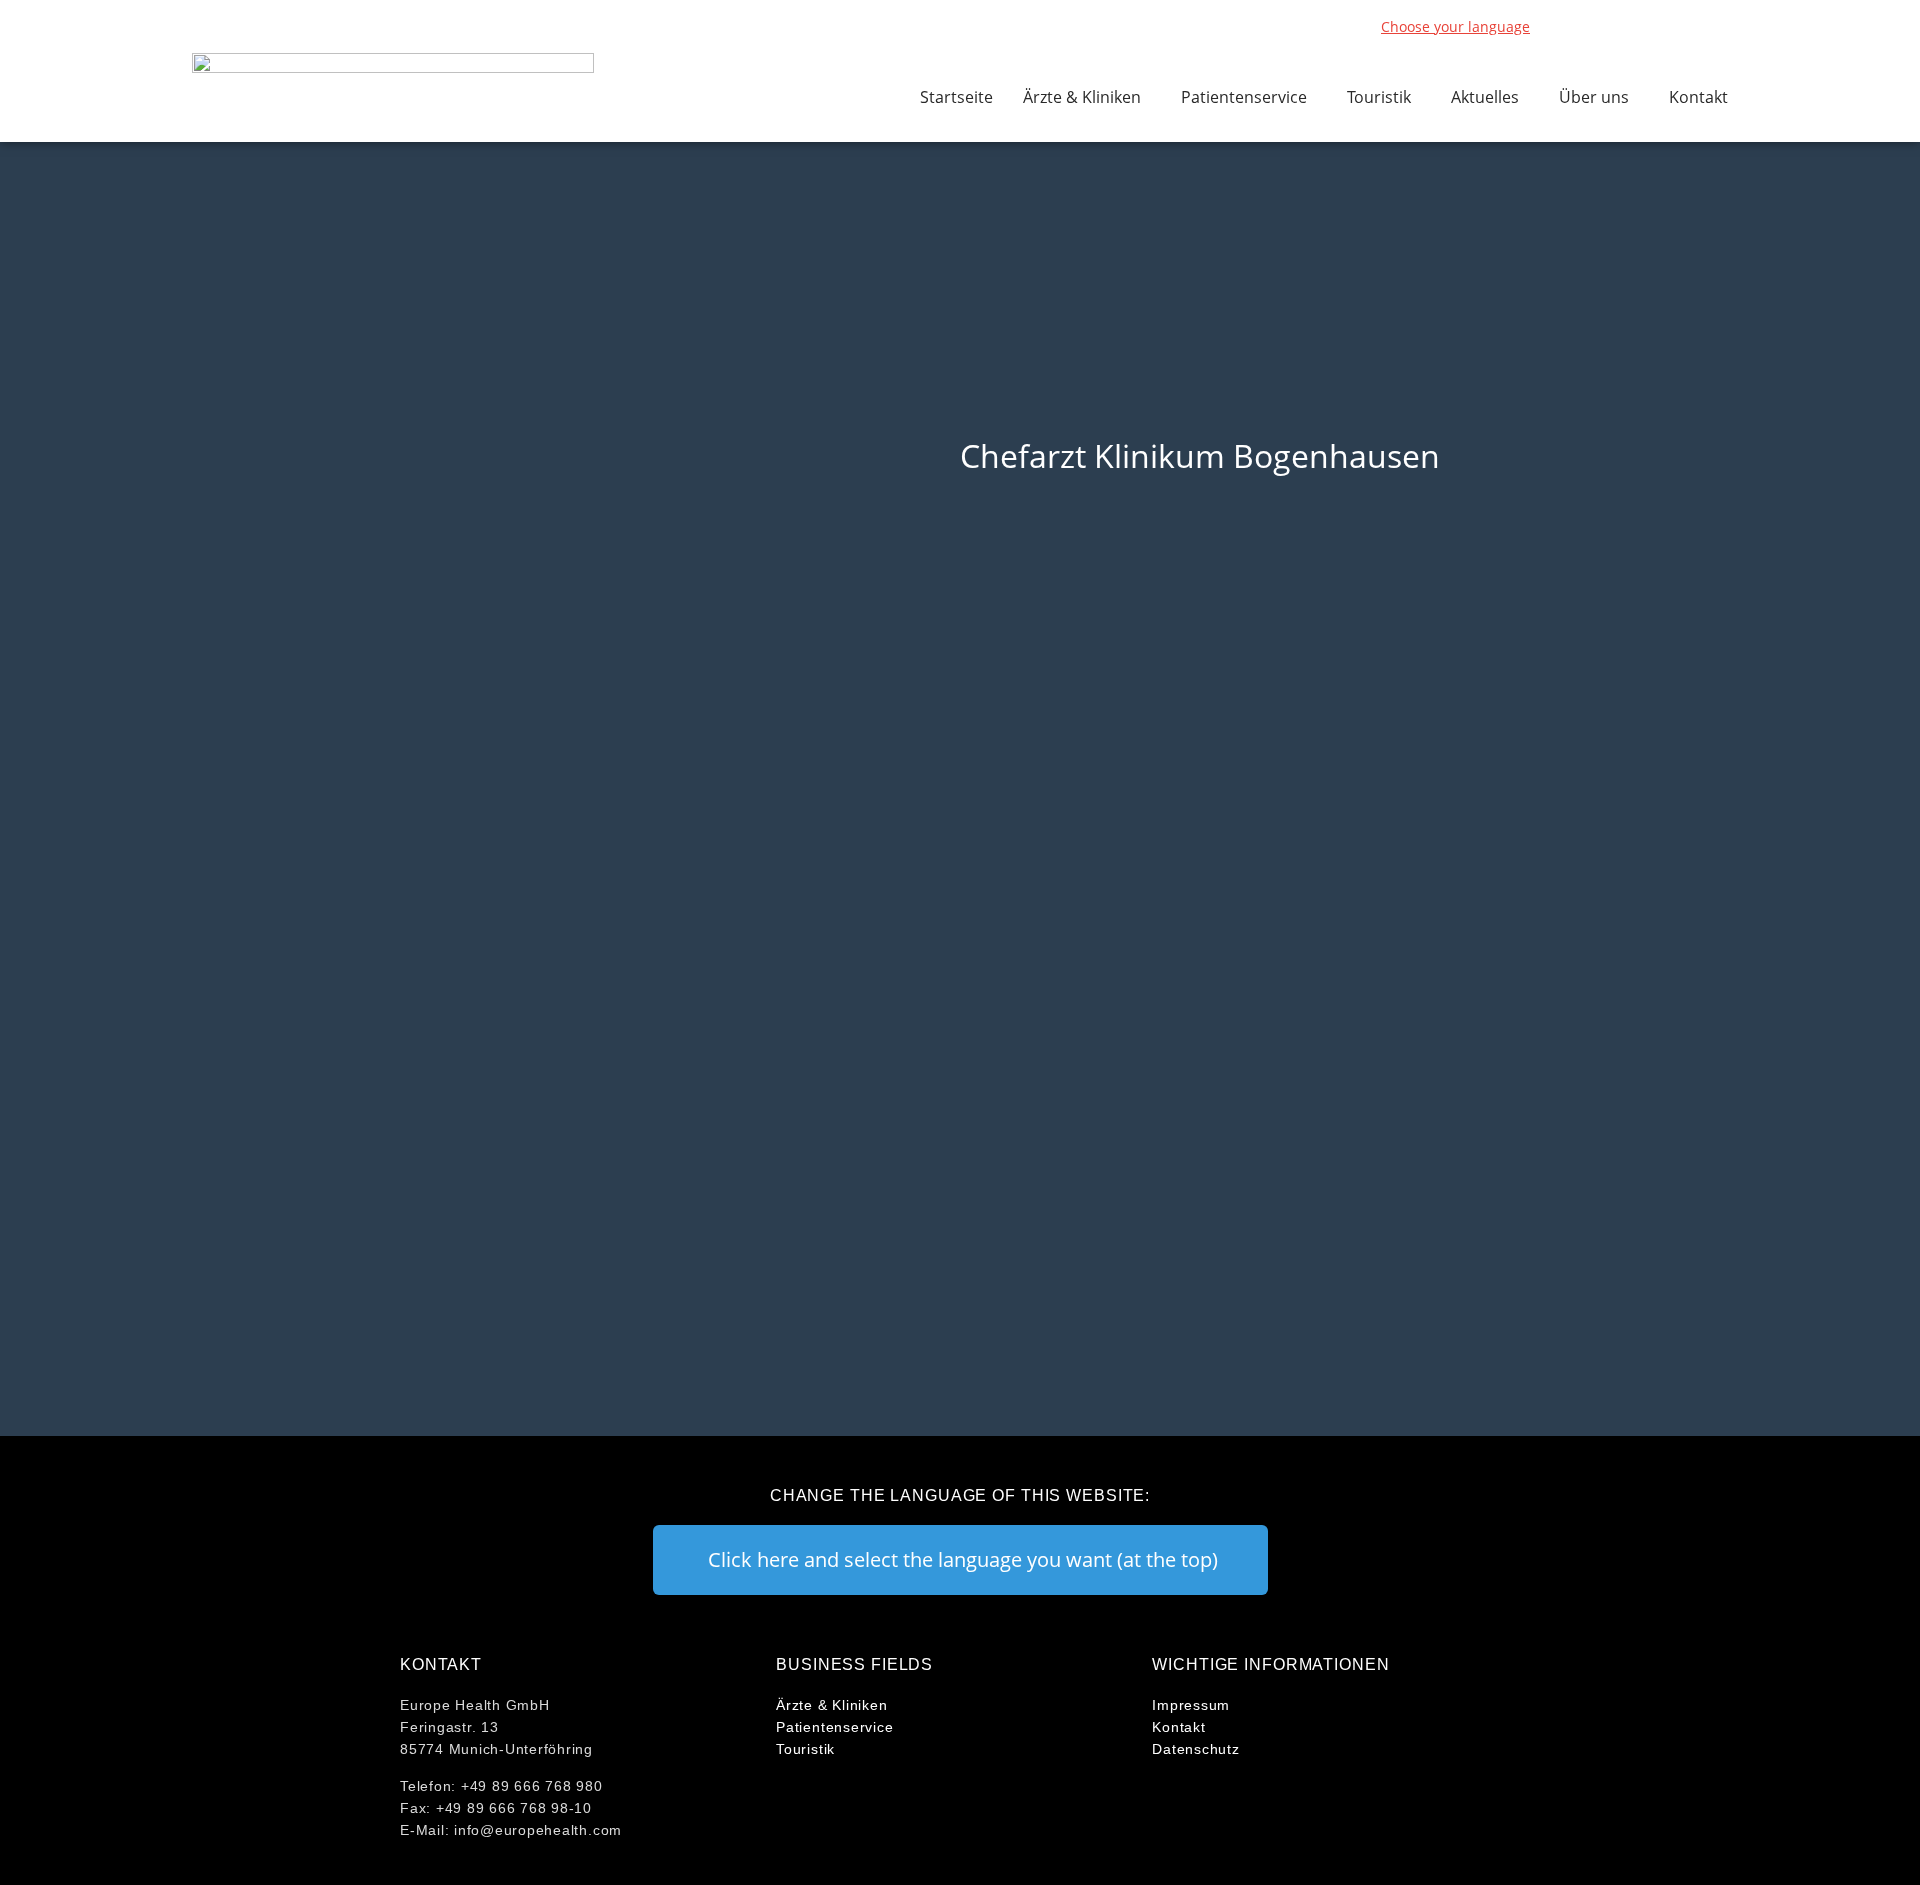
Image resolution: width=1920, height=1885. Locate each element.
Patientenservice (1244, 97)
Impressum (1191, 1705)
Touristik (1379, 97)
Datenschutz (1195, 1749)
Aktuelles (1485, 97)
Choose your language (1455, 26)
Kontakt (1698, 97)
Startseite (956, 97)
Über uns (1594, 97)
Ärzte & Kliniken (1082, 97)
